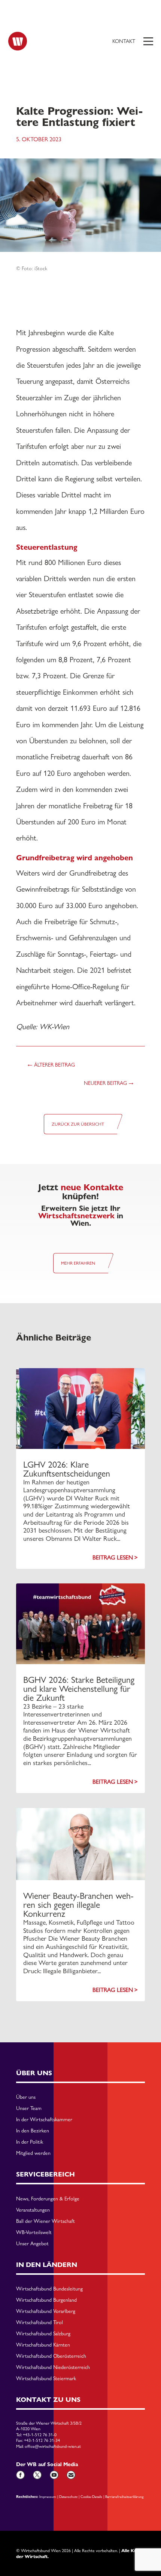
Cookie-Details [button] (91, 2496)
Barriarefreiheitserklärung (124, 2496)
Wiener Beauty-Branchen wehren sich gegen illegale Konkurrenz (78, 1905)
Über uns (26, 2097)
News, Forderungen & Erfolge (48, 2199)
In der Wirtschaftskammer (44, 2120)
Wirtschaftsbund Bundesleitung (49, 2289)
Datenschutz (68, 2496)
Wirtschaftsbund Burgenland (46, 2300)
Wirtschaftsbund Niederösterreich (53, 2367)
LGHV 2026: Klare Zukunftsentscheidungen (67, 1469)
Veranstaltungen (33, 2210)
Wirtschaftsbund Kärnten (43, 2345)
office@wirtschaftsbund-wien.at (53, 2446)
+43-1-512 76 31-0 (40, 2435)
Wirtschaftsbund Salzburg (43, 2334)
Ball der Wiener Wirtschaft (45, 2221)
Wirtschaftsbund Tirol (40, 2323)
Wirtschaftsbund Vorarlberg (46, 2311)
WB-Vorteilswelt (34, 2233)
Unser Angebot (32, 2244)
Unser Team (29, 2108)
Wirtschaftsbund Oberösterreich (51, 2356)
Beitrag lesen (113, 1557)
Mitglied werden (33, 2153)
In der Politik (30, 2142)
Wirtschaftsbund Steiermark (46, 2379)
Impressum (48, 2496)
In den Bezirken (33, 2131)
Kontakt (124, 41)
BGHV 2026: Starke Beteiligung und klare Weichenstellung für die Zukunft (79, 1689)
